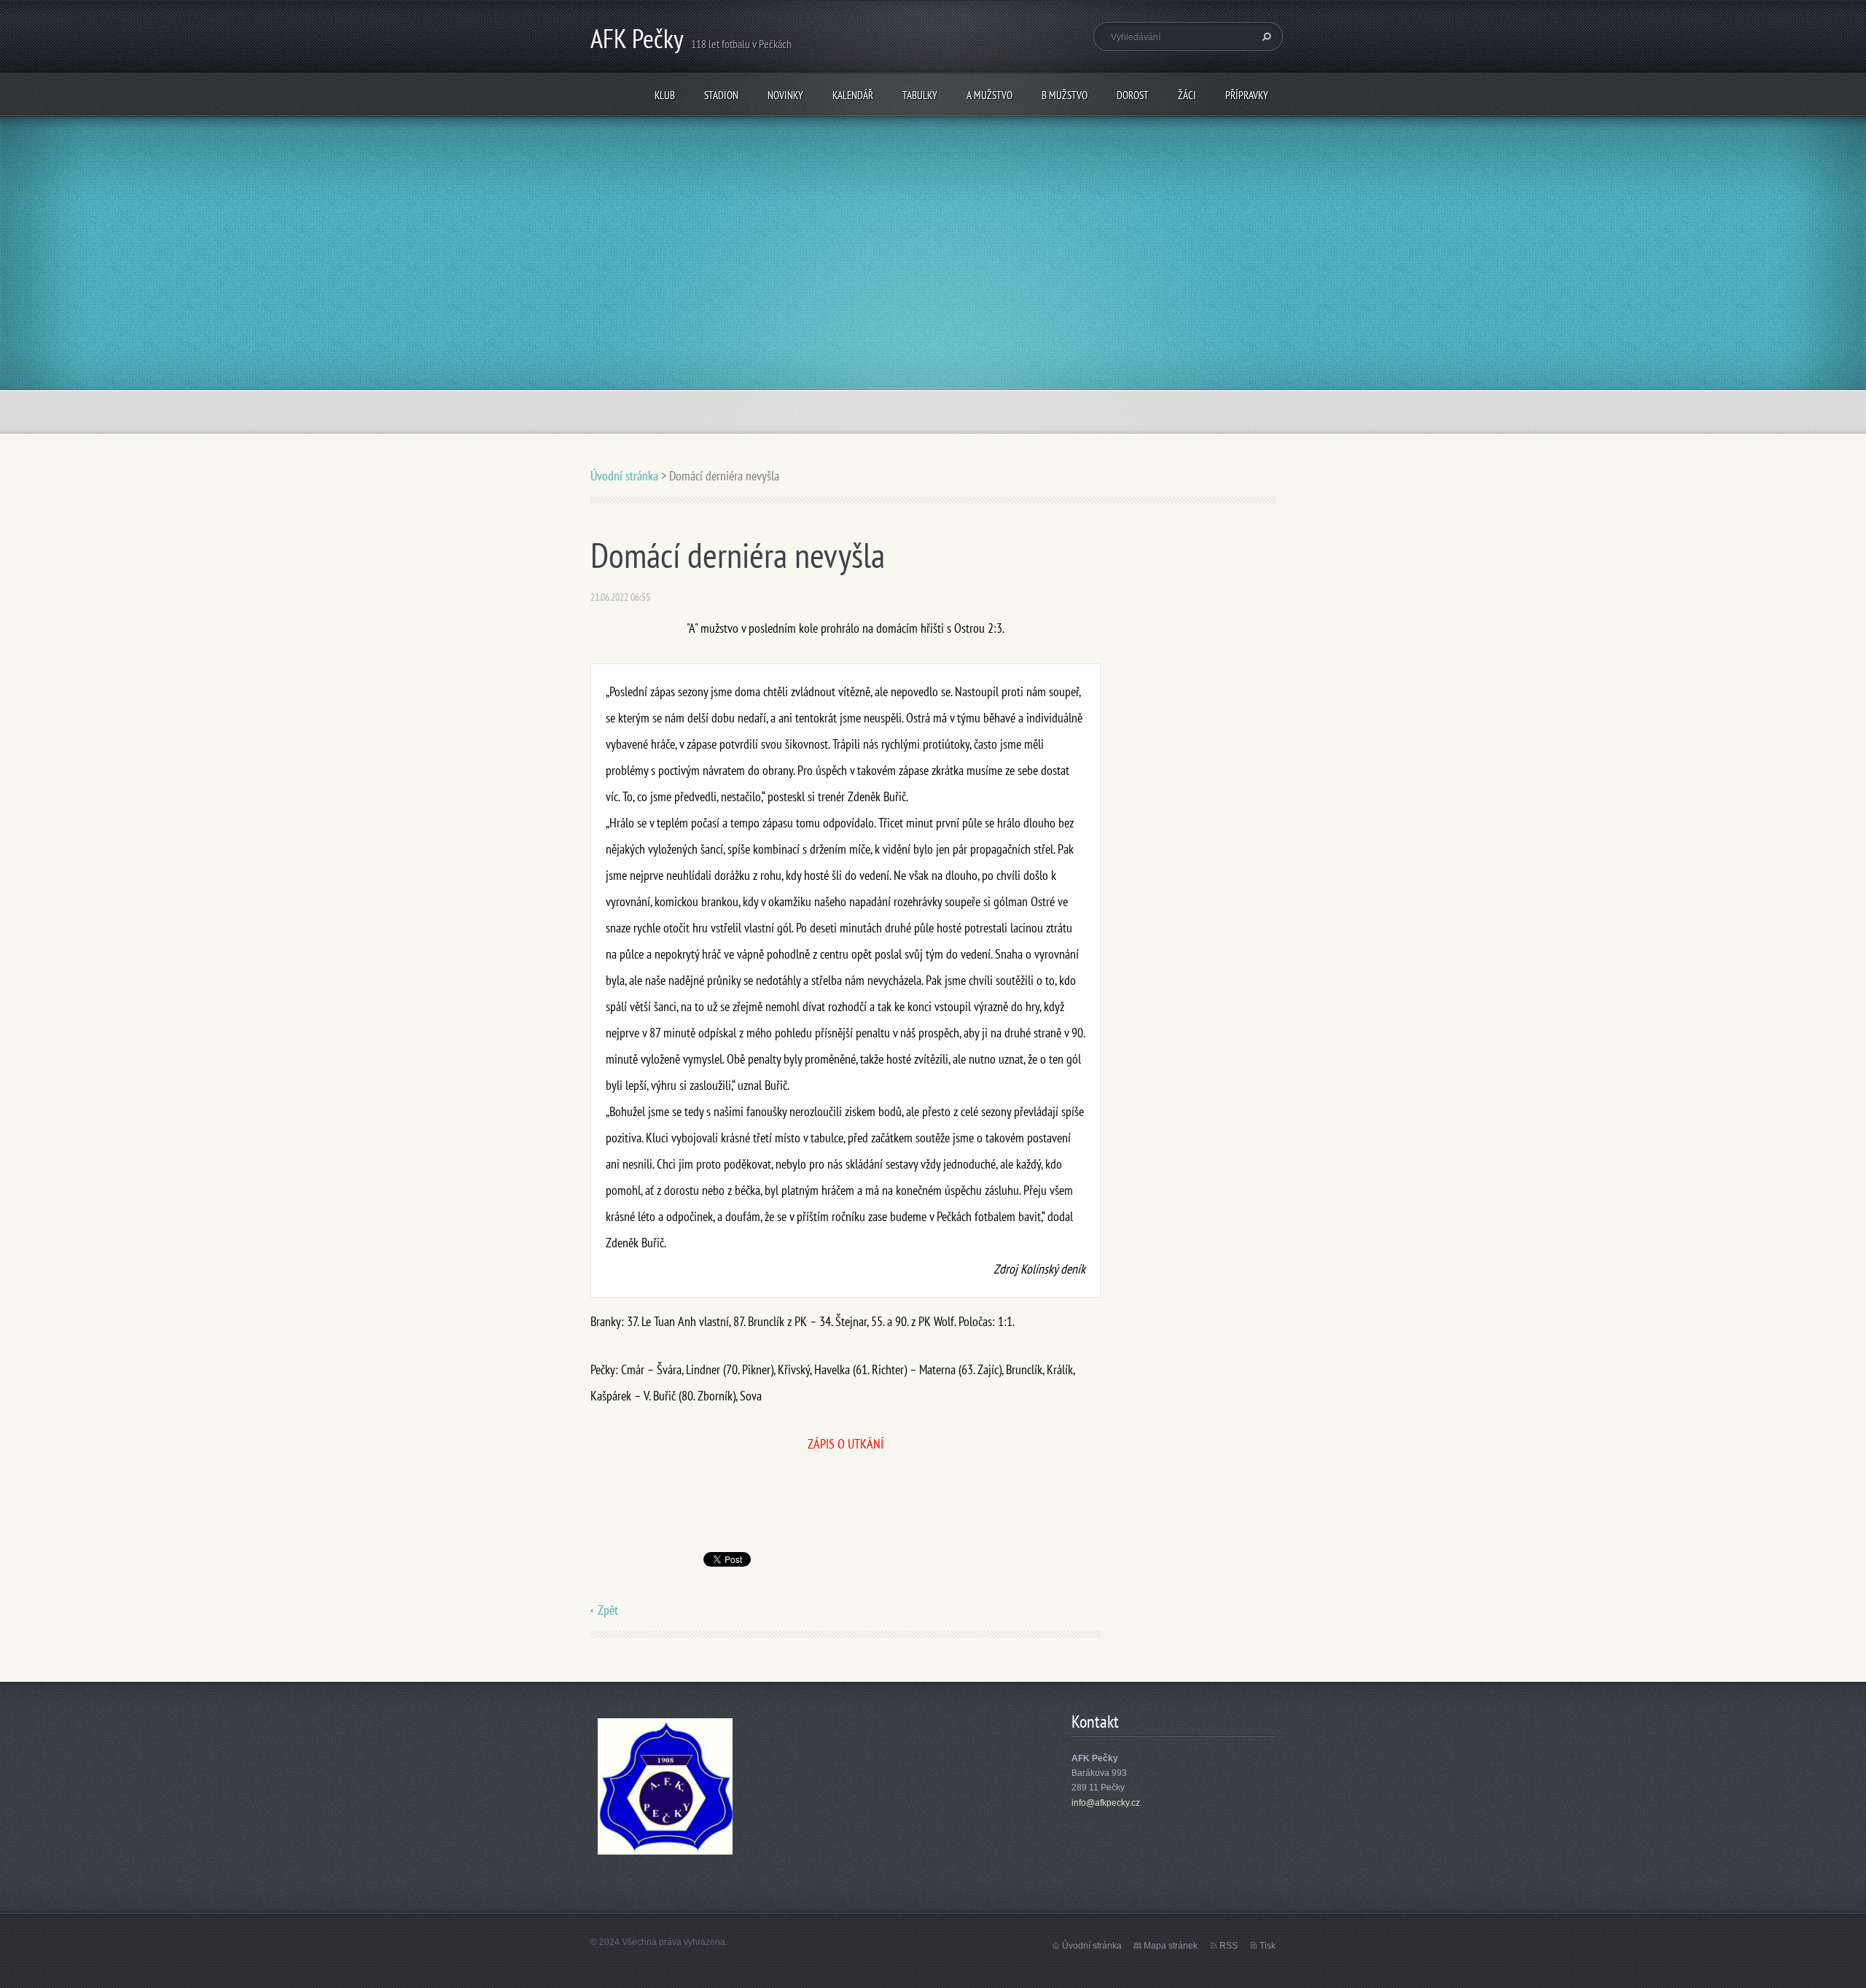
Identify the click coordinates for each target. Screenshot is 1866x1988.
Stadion (721, 95)
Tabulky (920, 95)
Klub (665, 95)
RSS (1229, 1946)
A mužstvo (989, 95)
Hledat (1265, 36)
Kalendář (853, 95)
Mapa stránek (1171, 1946)
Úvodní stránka (624, 476)
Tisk (1268, 1946)
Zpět (608, 1610)
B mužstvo (1065, 95)
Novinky (785, 95)
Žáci (1187, 95)
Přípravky (1247, 95)
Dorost (1133, 95)
